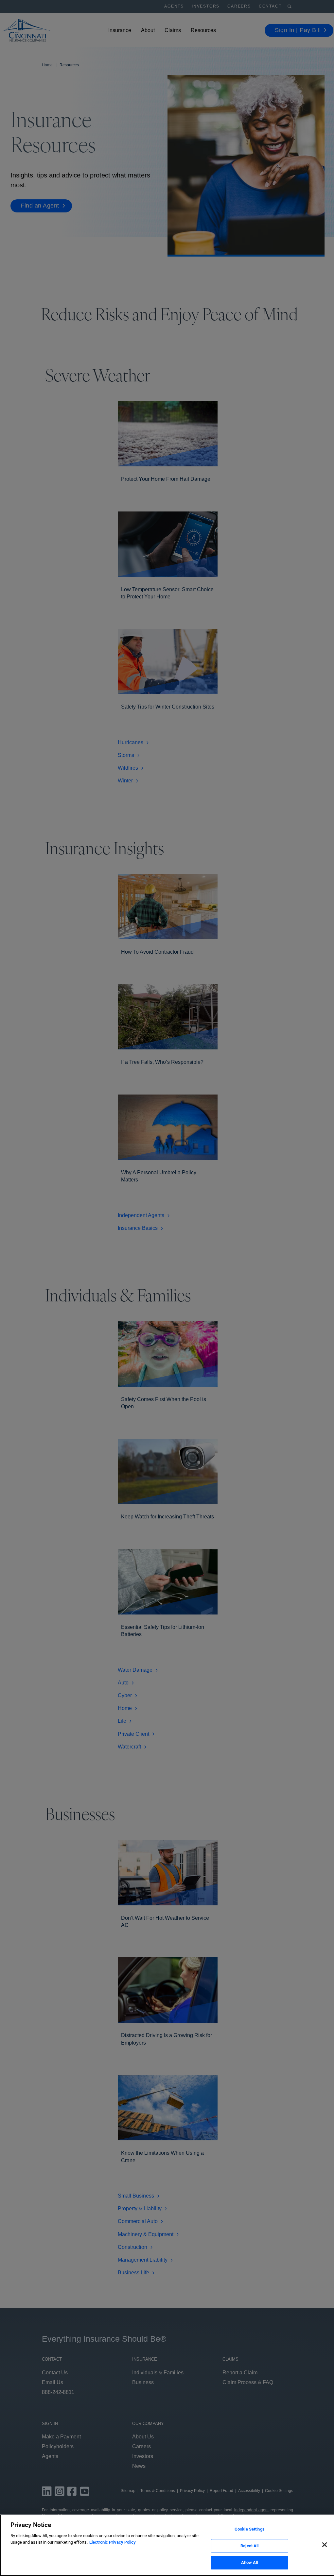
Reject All (249, 2546)
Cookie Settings (250, 2529)
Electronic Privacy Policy (113, 2542)
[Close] (325, 2545)
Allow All (249, 2562)
